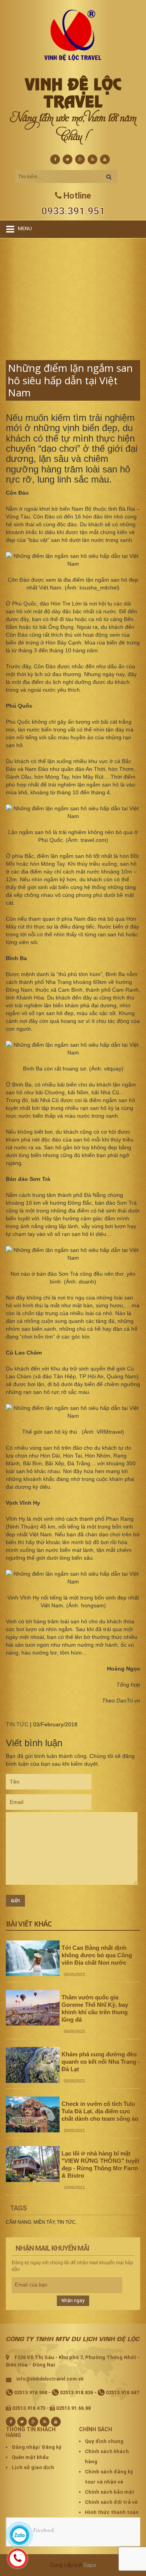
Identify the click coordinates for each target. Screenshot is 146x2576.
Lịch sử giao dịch (33, 2467)
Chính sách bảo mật (110, 2492)
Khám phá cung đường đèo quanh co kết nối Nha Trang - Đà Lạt (101, 2062)
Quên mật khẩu (30, 2457)
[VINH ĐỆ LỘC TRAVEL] (73, 35)
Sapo (90, 2565)
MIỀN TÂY (44, 2222)
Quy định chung (104, 2441)
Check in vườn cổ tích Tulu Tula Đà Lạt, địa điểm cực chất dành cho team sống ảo (100, 2111)
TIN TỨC (17, 1724)
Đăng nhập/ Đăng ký (37, 2447)
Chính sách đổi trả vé (111, 2502)
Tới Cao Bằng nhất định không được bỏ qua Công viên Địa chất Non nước (97, 1955)
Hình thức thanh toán (112, 2512)
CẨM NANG (18, 2222)
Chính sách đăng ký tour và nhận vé (109, 2477)
